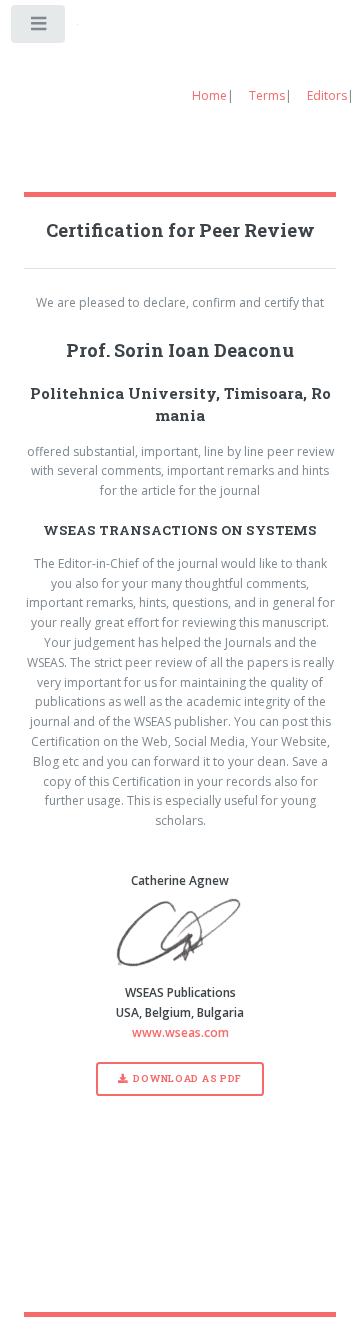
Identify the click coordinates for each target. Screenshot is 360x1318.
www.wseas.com (180, 1032)
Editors (327, 95)
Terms (267, 95)
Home (209, 95)
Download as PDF (187, 1078)
